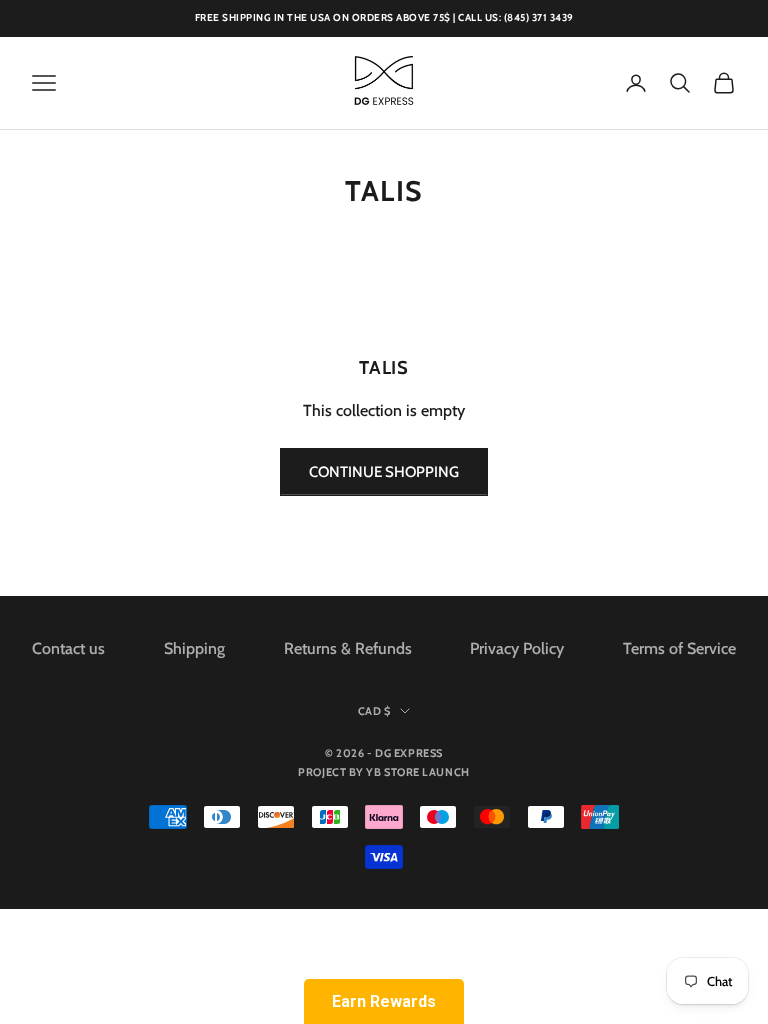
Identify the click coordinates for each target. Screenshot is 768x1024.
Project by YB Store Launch (383, 772)
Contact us (68, 648)
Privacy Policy (517, 648)
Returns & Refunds (348, 648)
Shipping (194, 648)
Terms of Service (679, 648)
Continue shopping (384, 472)
